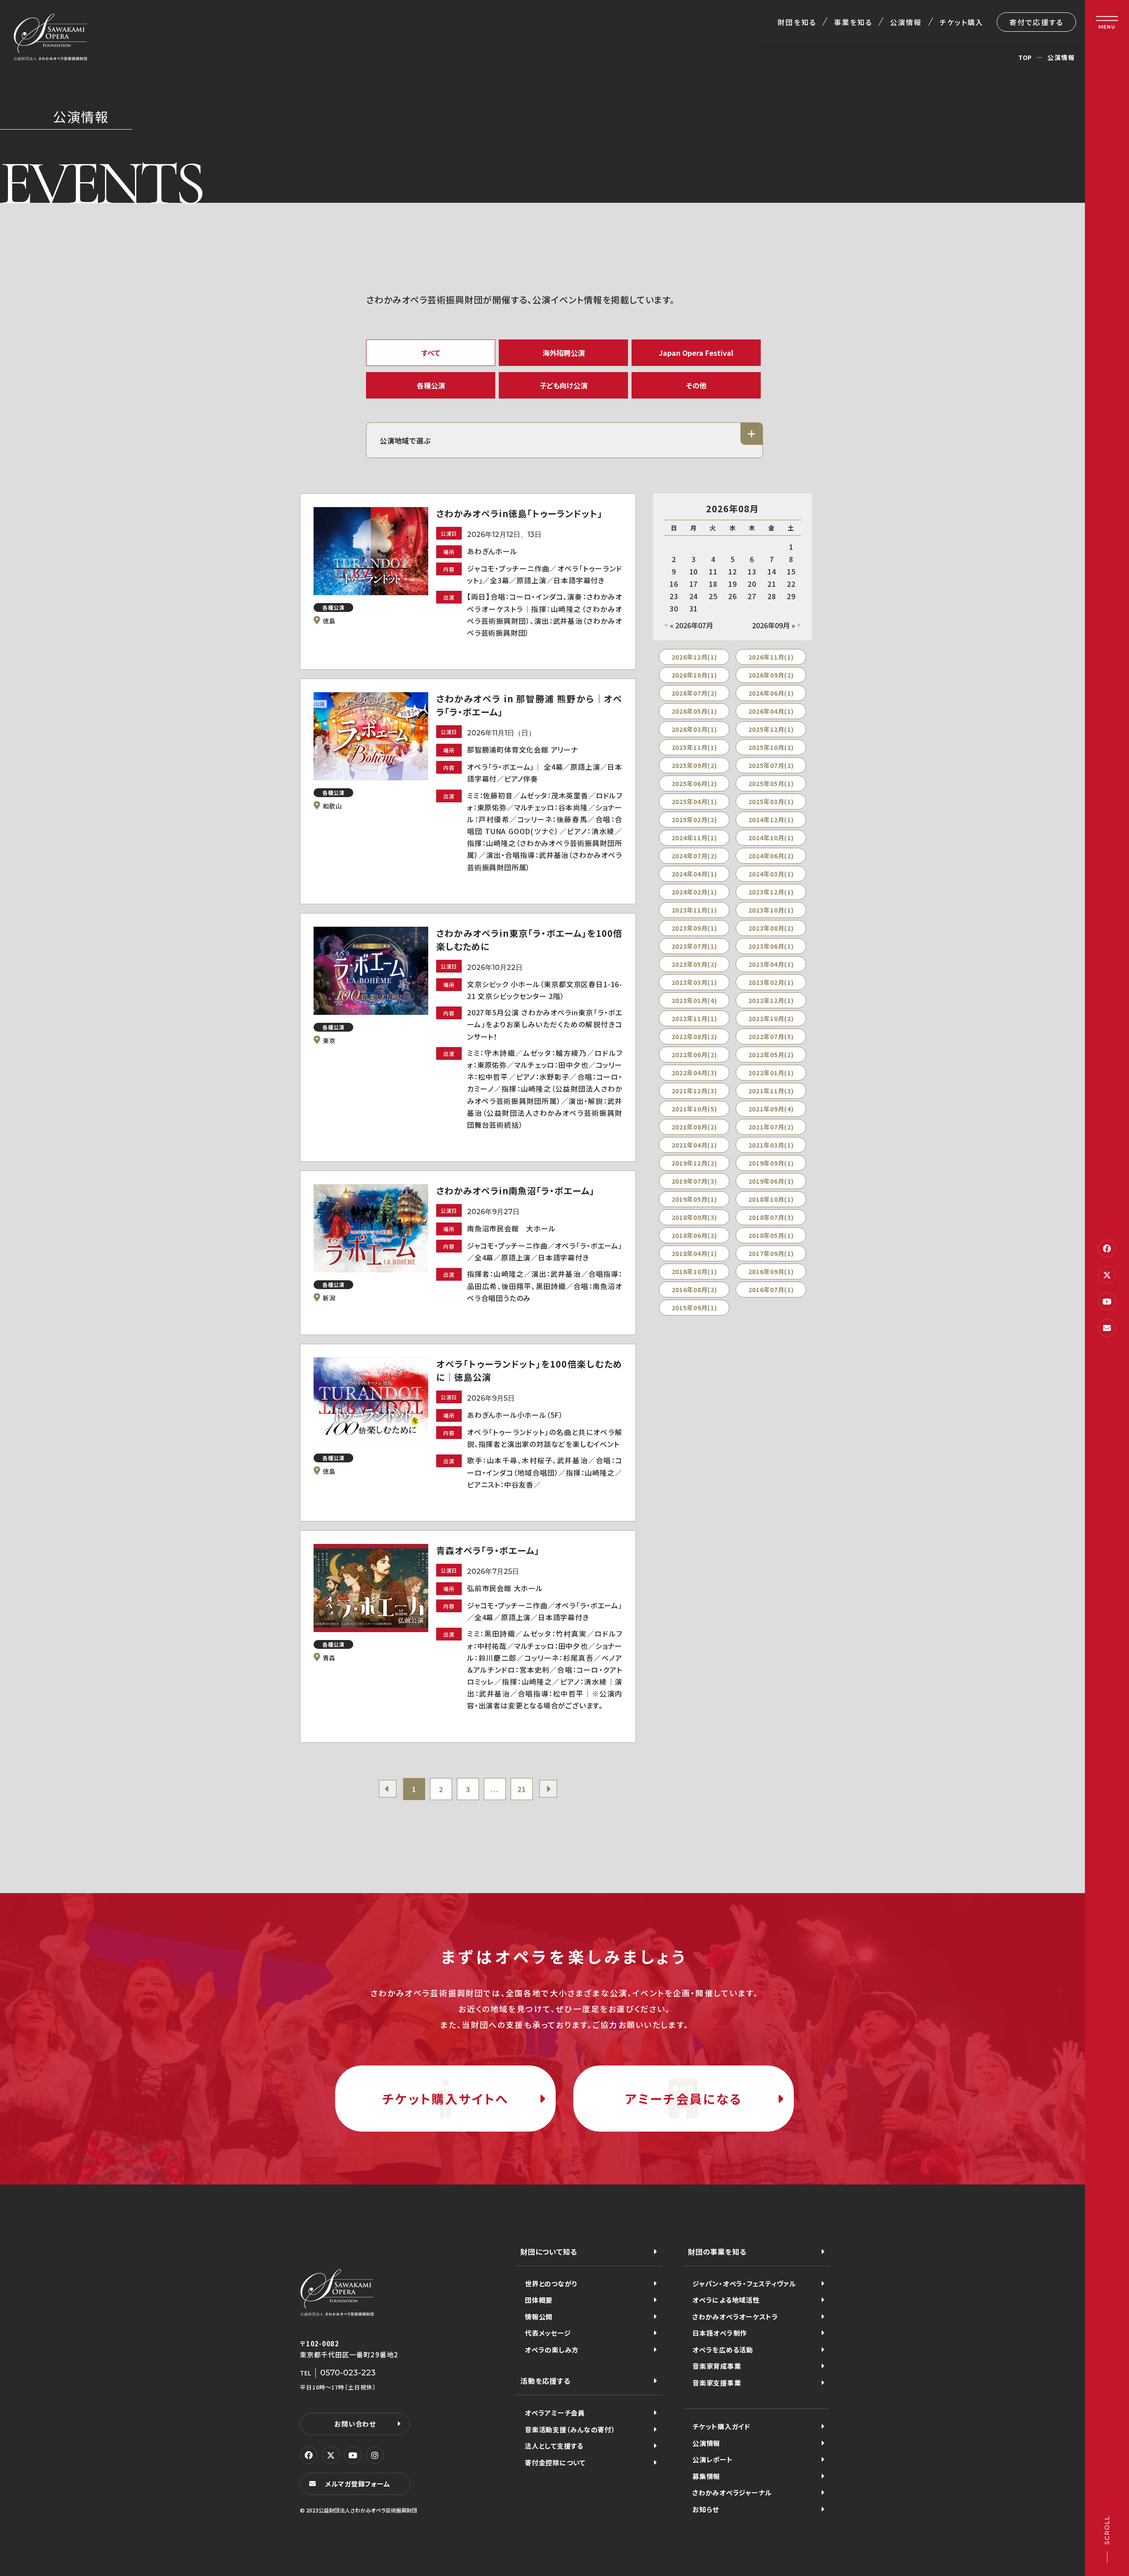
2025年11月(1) (694, 747)
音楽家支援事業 (717, 2383)
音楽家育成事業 (717, 2366)
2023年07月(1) (694, 946)
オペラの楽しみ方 (552, 2350)
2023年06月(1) (771, 946)
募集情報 (706, 2476)
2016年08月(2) (694, 1290)
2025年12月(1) (771, 729)
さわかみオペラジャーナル (732, 2492)
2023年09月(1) (694, 928)
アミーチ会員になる (683, 2099)
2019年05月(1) (694, 1199)
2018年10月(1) (771, 1199)
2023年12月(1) (771, 892)
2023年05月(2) (694, 964)
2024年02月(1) (694, 892)
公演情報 (906, 22)
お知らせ (706, 2509)
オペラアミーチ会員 (555, 2413)
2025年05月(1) (771, 783)
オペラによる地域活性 (726, 2300)
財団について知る (549, 2252)
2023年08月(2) (771, 928)
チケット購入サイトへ (445, 2099)
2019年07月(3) (694, 1181)
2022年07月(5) (771, 1036)
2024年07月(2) (694, 856)
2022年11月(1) (694, 1018)
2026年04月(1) (771, 711)
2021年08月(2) (694, 1127)
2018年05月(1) (771, 1235)
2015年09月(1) (694, 1308)
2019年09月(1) (771, 1163)
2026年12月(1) (694, 657)
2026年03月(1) (694, 729)
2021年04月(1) (694, 1145)
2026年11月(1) (771, 657)
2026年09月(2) (771, 675)
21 (522, 1789)
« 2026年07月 (692, 625)
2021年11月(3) (771, 1091)
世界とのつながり (551, 2283)
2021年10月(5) (694, 1109)
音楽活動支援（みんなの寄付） (570, 2429)
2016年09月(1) (771, 1271)
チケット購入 (962, 22)
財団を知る (797, 22)
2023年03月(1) (694, 982)
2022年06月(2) (694, 1055)
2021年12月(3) (694, 1091)
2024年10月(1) (771, 838)
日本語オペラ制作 (720, 2333)
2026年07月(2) (694, 693)
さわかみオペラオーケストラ (735, 2317)
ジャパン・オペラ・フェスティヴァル (744, 2283)
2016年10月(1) (694, 1271)
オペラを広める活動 (723, 2350)
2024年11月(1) (694, 838)
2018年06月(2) (694, 1235)
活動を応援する (546, 2381)
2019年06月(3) (771, 1181)
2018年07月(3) (771, 1217)
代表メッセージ (548, 2333)
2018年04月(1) (694, 1253)
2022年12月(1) (771, 1000)
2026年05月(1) (694, 711)
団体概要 (539, 2300)
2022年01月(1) (771, 1073)
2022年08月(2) (694, 1036)
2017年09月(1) (771, 1253)
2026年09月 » (774, 625)
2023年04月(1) (771, 964)
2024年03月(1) (771, 874)
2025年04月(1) (694, 802)
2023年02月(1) (771, 982)
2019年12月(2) (694, 1163)
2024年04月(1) (694, 874)
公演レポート (713, 2459)
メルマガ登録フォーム (358, 2484)
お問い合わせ (355, 2424)
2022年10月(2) (771, 1018)
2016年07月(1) (771, 1290)
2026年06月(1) (771, 693)
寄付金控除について (555, 2462)
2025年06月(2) (694, 783)
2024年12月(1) (771, 820)
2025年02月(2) (694, 820)
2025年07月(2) (771, 765)
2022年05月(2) (771, 1055)
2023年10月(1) (771, 910)
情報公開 (539, 2317)
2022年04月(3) (694, 1073)
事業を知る (853, 22)
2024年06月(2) (771, 856)
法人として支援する (554, 2446)
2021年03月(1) (771, 1145)
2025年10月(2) (771, 747)
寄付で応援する (1036, 22)
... (495, 1789)
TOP (1025, 57)
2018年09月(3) (694, 1217)
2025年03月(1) (771, 802)
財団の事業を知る (717, 2252)
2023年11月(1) (694, 910)
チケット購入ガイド (721, 2426)
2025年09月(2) (694, 765)
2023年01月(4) (694, 1000)
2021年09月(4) (771, 1109)
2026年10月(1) (694, 675)
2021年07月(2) (771, 1127)
